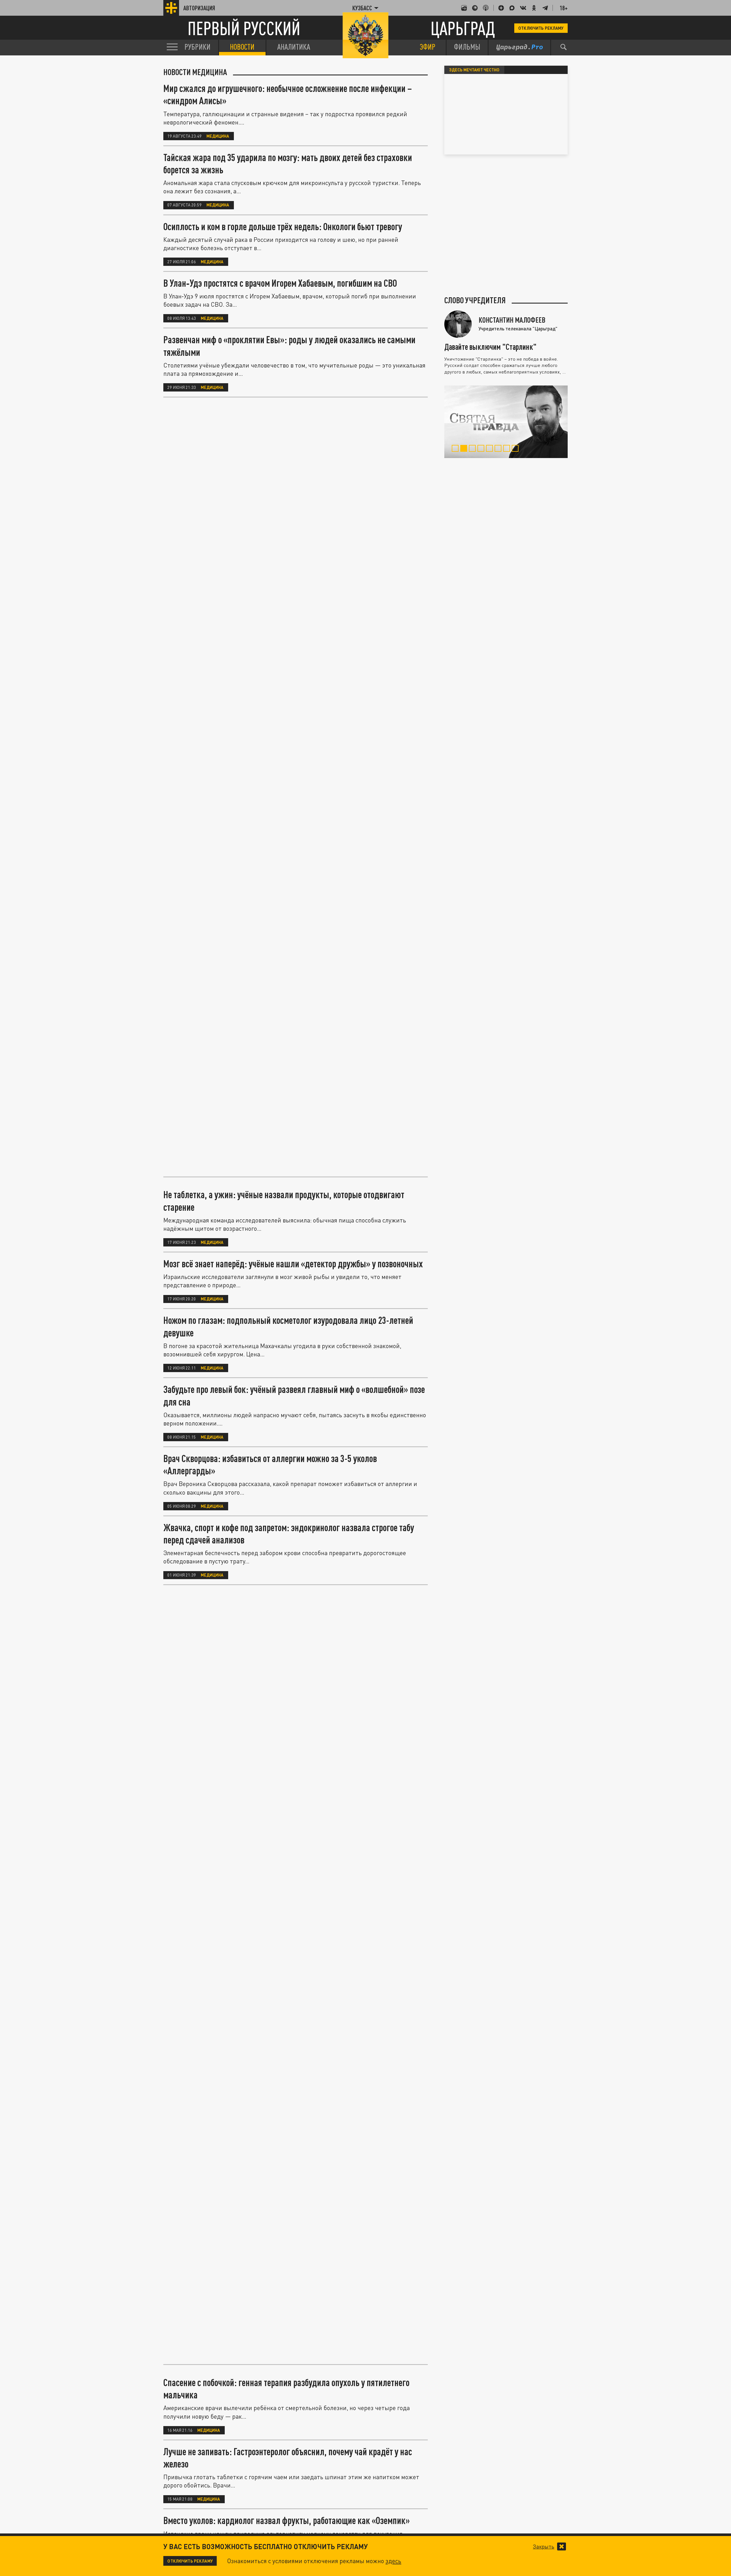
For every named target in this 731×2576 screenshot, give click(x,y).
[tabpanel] (506, 422)
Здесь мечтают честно (474, 70)
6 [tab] (499, 449)
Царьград (463, 28)
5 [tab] (490, 449)
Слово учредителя (475, 300)
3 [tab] (473, 449)
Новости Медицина (195, 72)
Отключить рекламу (541, 28)
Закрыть (544, 2547)
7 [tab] (508, 449)
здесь (393, 2561)
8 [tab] (516, 449)
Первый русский (244, 28)
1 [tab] (456, 449)
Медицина (218, 136)
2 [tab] (465, 449)
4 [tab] (482, 449)
